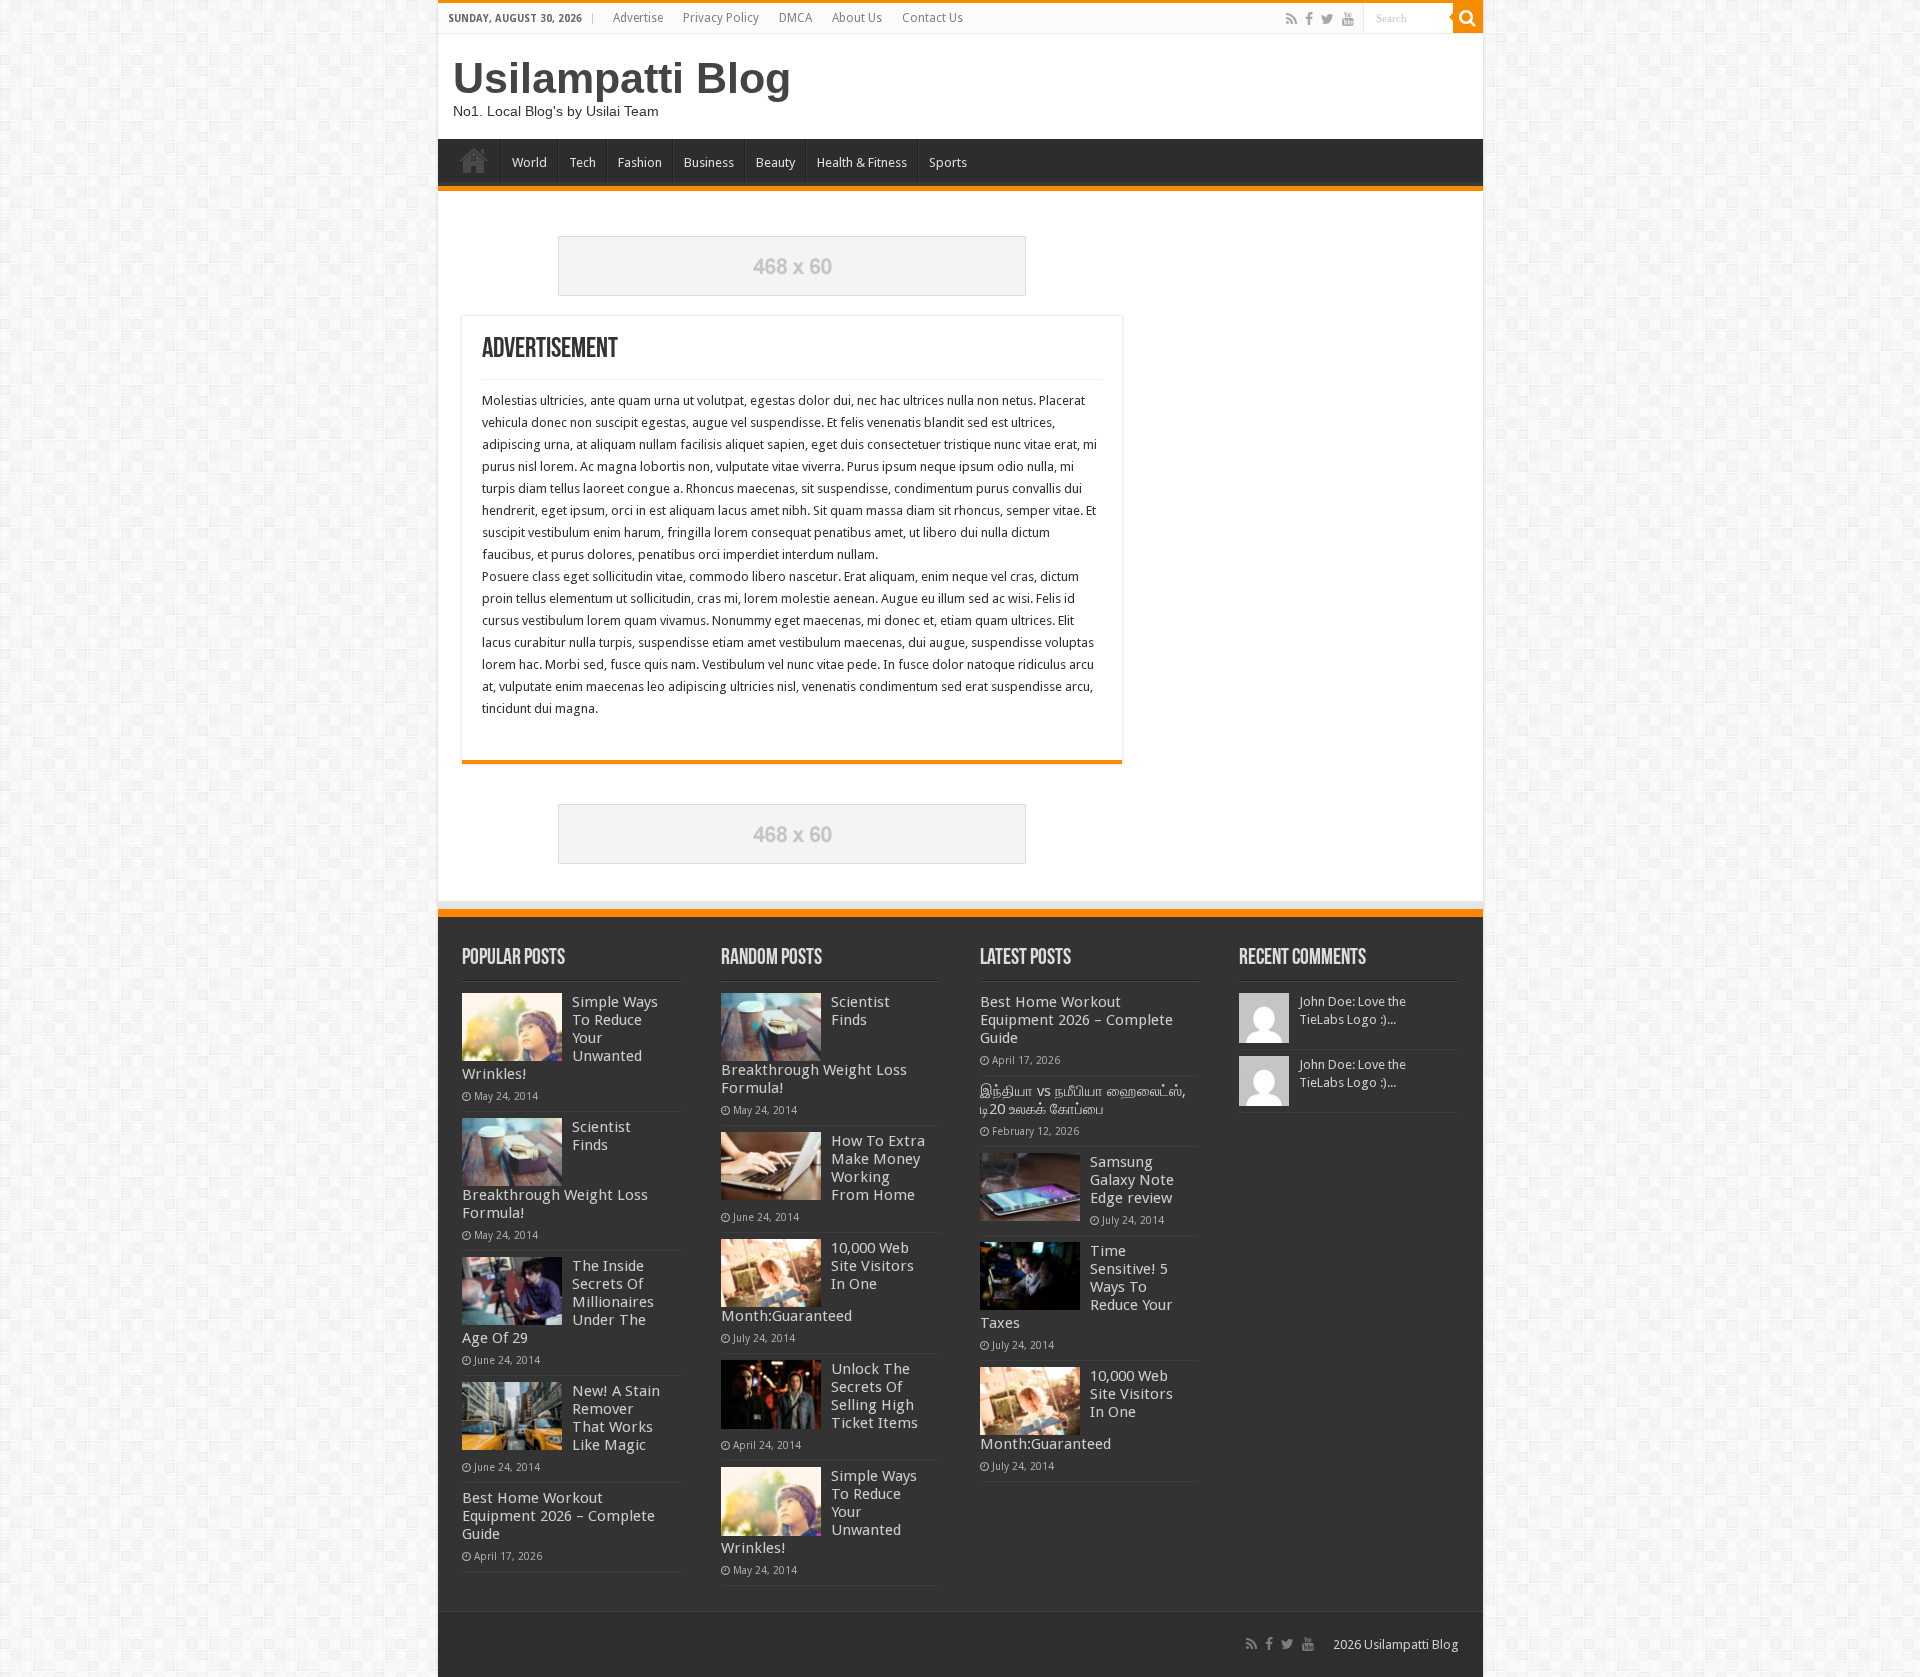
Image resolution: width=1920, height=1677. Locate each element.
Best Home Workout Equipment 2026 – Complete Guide (558, 1516)
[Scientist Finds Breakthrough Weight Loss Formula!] (512, 1152)
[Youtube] (1348, 19)
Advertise (638, 18)
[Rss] (1291, 19)
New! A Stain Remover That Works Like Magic (616, 1418)
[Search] (1468, 18)
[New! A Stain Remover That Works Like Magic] (512, 1416)
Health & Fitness (862, 162)
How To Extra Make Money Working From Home (878, 1168)
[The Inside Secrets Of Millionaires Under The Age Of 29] (512, 1291)
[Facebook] (1309, 19)
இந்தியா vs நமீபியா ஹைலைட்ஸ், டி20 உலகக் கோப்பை (1083, 1100)
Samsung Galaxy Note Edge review (1132, 1180)
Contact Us (932, 18)
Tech (582, 162)
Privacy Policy (721, 18)
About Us (857, 18)
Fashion (640, 162)
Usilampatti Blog (622, 78)
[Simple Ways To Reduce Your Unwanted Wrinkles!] (512, 1027)
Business (709, 162)
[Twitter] (1327, 19)
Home (474, 160)
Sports (948, 162)
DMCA (795, 18)
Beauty (775, 162)
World (529, 162)
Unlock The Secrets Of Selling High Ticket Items (874, 1396)
